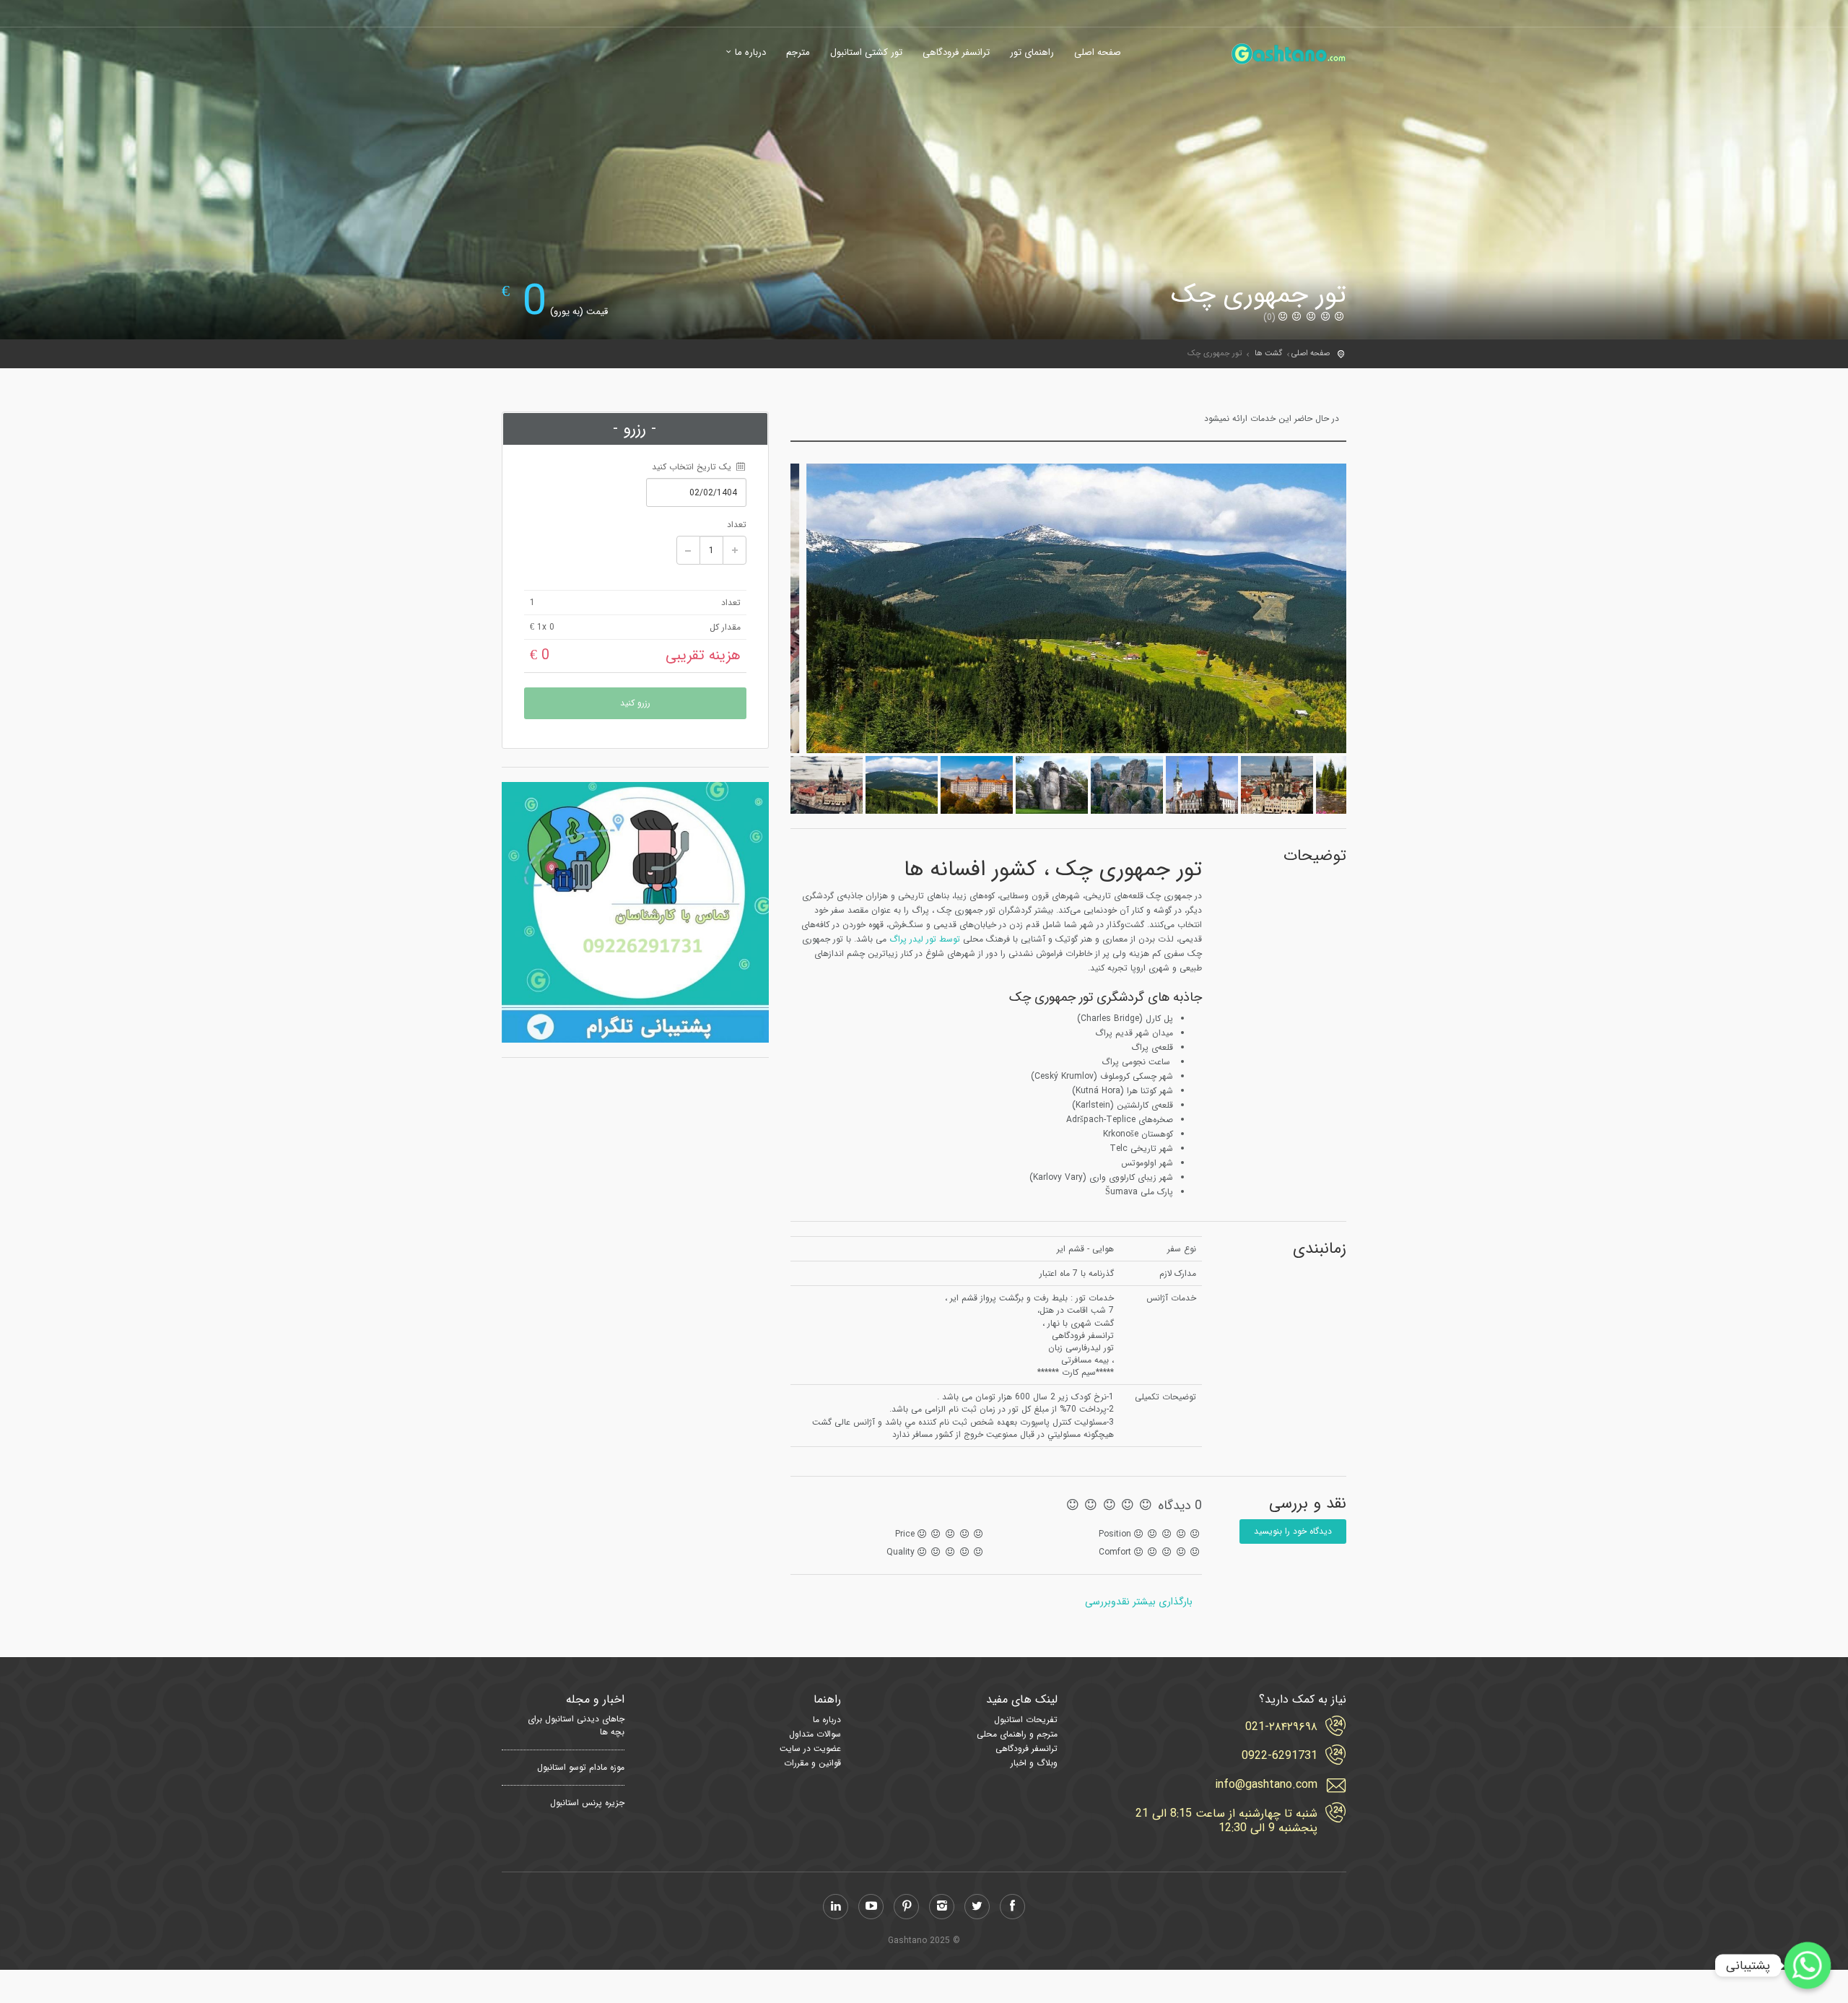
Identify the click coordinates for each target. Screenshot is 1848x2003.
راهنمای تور (1032, 53)
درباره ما (750, 53)
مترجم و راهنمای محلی (1017, 1734)
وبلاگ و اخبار (1034, 1763)
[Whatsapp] (1808, 1965)
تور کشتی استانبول (866, 53)
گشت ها (1268, 353)
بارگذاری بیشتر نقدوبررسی (1139, 1602)
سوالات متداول (815, 1734)
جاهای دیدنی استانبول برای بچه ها (576, 1726)
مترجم (798, 53)
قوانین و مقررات (812, 1763)
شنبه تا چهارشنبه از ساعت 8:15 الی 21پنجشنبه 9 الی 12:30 (1226, 1821)
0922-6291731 (1280, 1756)
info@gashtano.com (1266, 1785)
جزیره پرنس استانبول (587, 1803)
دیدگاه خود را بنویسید (1293, 1531)
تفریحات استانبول (1026, 1720)
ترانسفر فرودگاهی (956, 53)
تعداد (737, 525)
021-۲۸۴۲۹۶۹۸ (1281, 1727)
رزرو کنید (635, 703)
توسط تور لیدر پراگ (925, 939)
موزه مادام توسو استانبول (581, 1768)
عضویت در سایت (810, 1748)
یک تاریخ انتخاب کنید (693, 467)
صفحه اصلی (1098, 53)
